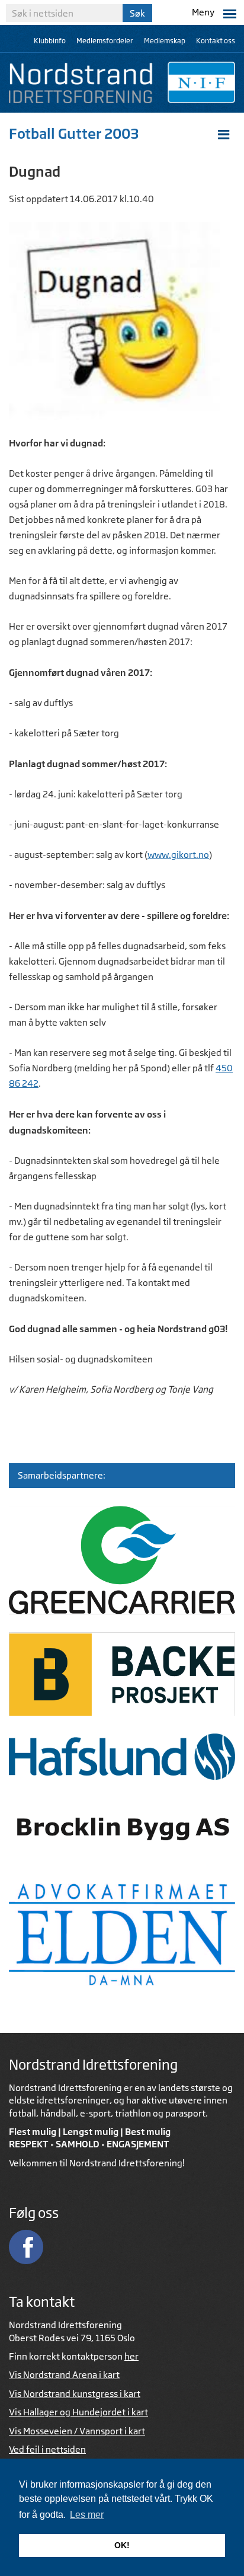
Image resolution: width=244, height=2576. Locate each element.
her (131, 2356)
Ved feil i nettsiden (47, 2449)
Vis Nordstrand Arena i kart (64, 2375)
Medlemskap (165, 41)
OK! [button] (122, 2545)
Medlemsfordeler (105, 41)
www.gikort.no (178, 855)
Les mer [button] (87, 2515)
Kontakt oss (216, 41)
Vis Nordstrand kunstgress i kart (75, 2394)
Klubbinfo (50, 41)
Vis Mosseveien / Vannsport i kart (77, 2431)
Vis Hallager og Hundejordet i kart (78, 2412)
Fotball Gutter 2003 (74, 133)
